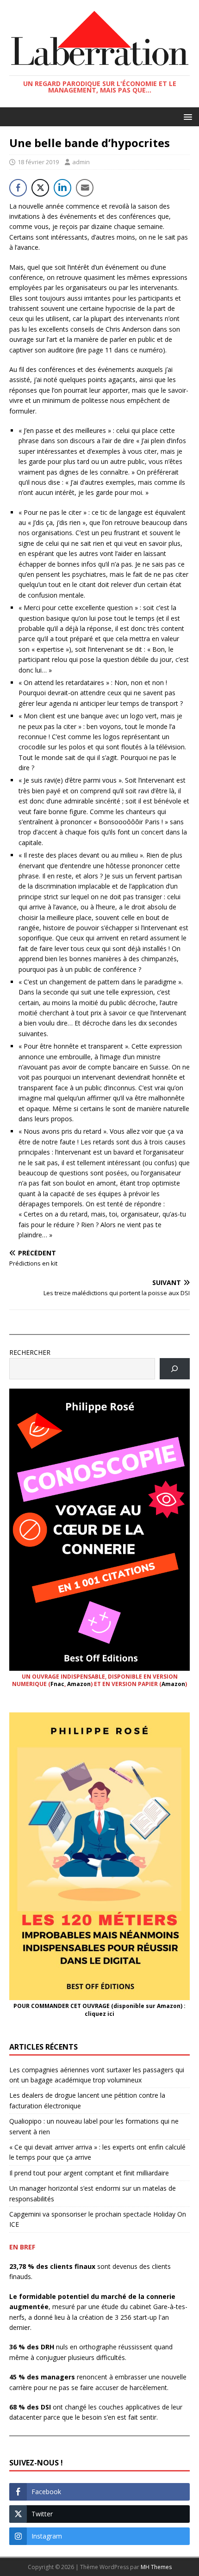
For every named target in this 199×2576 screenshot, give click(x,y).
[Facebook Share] (18, 188)
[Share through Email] (85, 188)
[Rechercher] (175, 1369)
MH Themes (156, 2567)
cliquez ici (99, 2014)
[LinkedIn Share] (62, 188)
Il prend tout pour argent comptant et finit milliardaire (89, 2173)
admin (81, 162)
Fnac (57, 1684)
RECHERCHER (30, 1352)
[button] (186, 116)
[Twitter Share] (40, 188)
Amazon (79, 1684)
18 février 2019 (38, 162)
